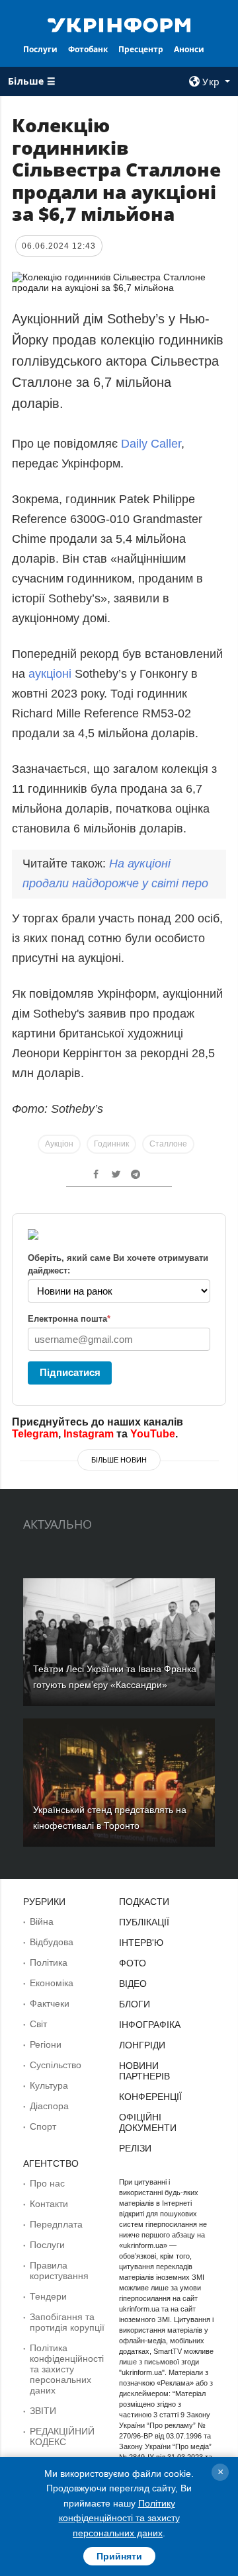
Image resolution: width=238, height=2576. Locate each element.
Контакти (49, 2204)
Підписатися (70, 1372)
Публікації (144, 1922)
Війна (42, 1921)
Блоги (135, 2004)
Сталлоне (168, 1144)
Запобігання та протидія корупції (67, 2322)
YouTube (153, 1434)
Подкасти (144, 1902)
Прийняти (119, 2556)
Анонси (189, 49)
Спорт (43, 2126)
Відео (133, 1984)
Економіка (52, 1983)
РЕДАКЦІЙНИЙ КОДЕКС (62, 2436)
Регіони (46, 2044)
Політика (49, 1962)
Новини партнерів (144, 2071)
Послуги (40, 49)
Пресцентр (141, 49)
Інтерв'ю (141, 1943)
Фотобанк (88, 49)
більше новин (119, 1460)
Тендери (48, 2296)
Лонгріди (142, 2045)
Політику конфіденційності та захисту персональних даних (119, 2518)
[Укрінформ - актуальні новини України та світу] (119, 24)
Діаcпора (49, 2106)
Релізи (135, 2148)
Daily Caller (151, 444)
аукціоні (50, 674)
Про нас (47, 2183)
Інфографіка (150, 2025)
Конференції (150, 2097)
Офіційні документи (148, 2122)
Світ (38, 2024)
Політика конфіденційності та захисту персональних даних (67, 2369)
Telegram (35, 1434)
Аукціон (59, 1144)
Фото (133, 1963)
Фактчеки (50, 2003)
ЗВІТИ (43, 2411)
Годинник (111, 1144)
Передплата (56, 2224)
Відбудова (52, 1942)
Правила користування (59, 2271)
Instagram (89, 1434)
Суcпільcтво (56, 2065)
